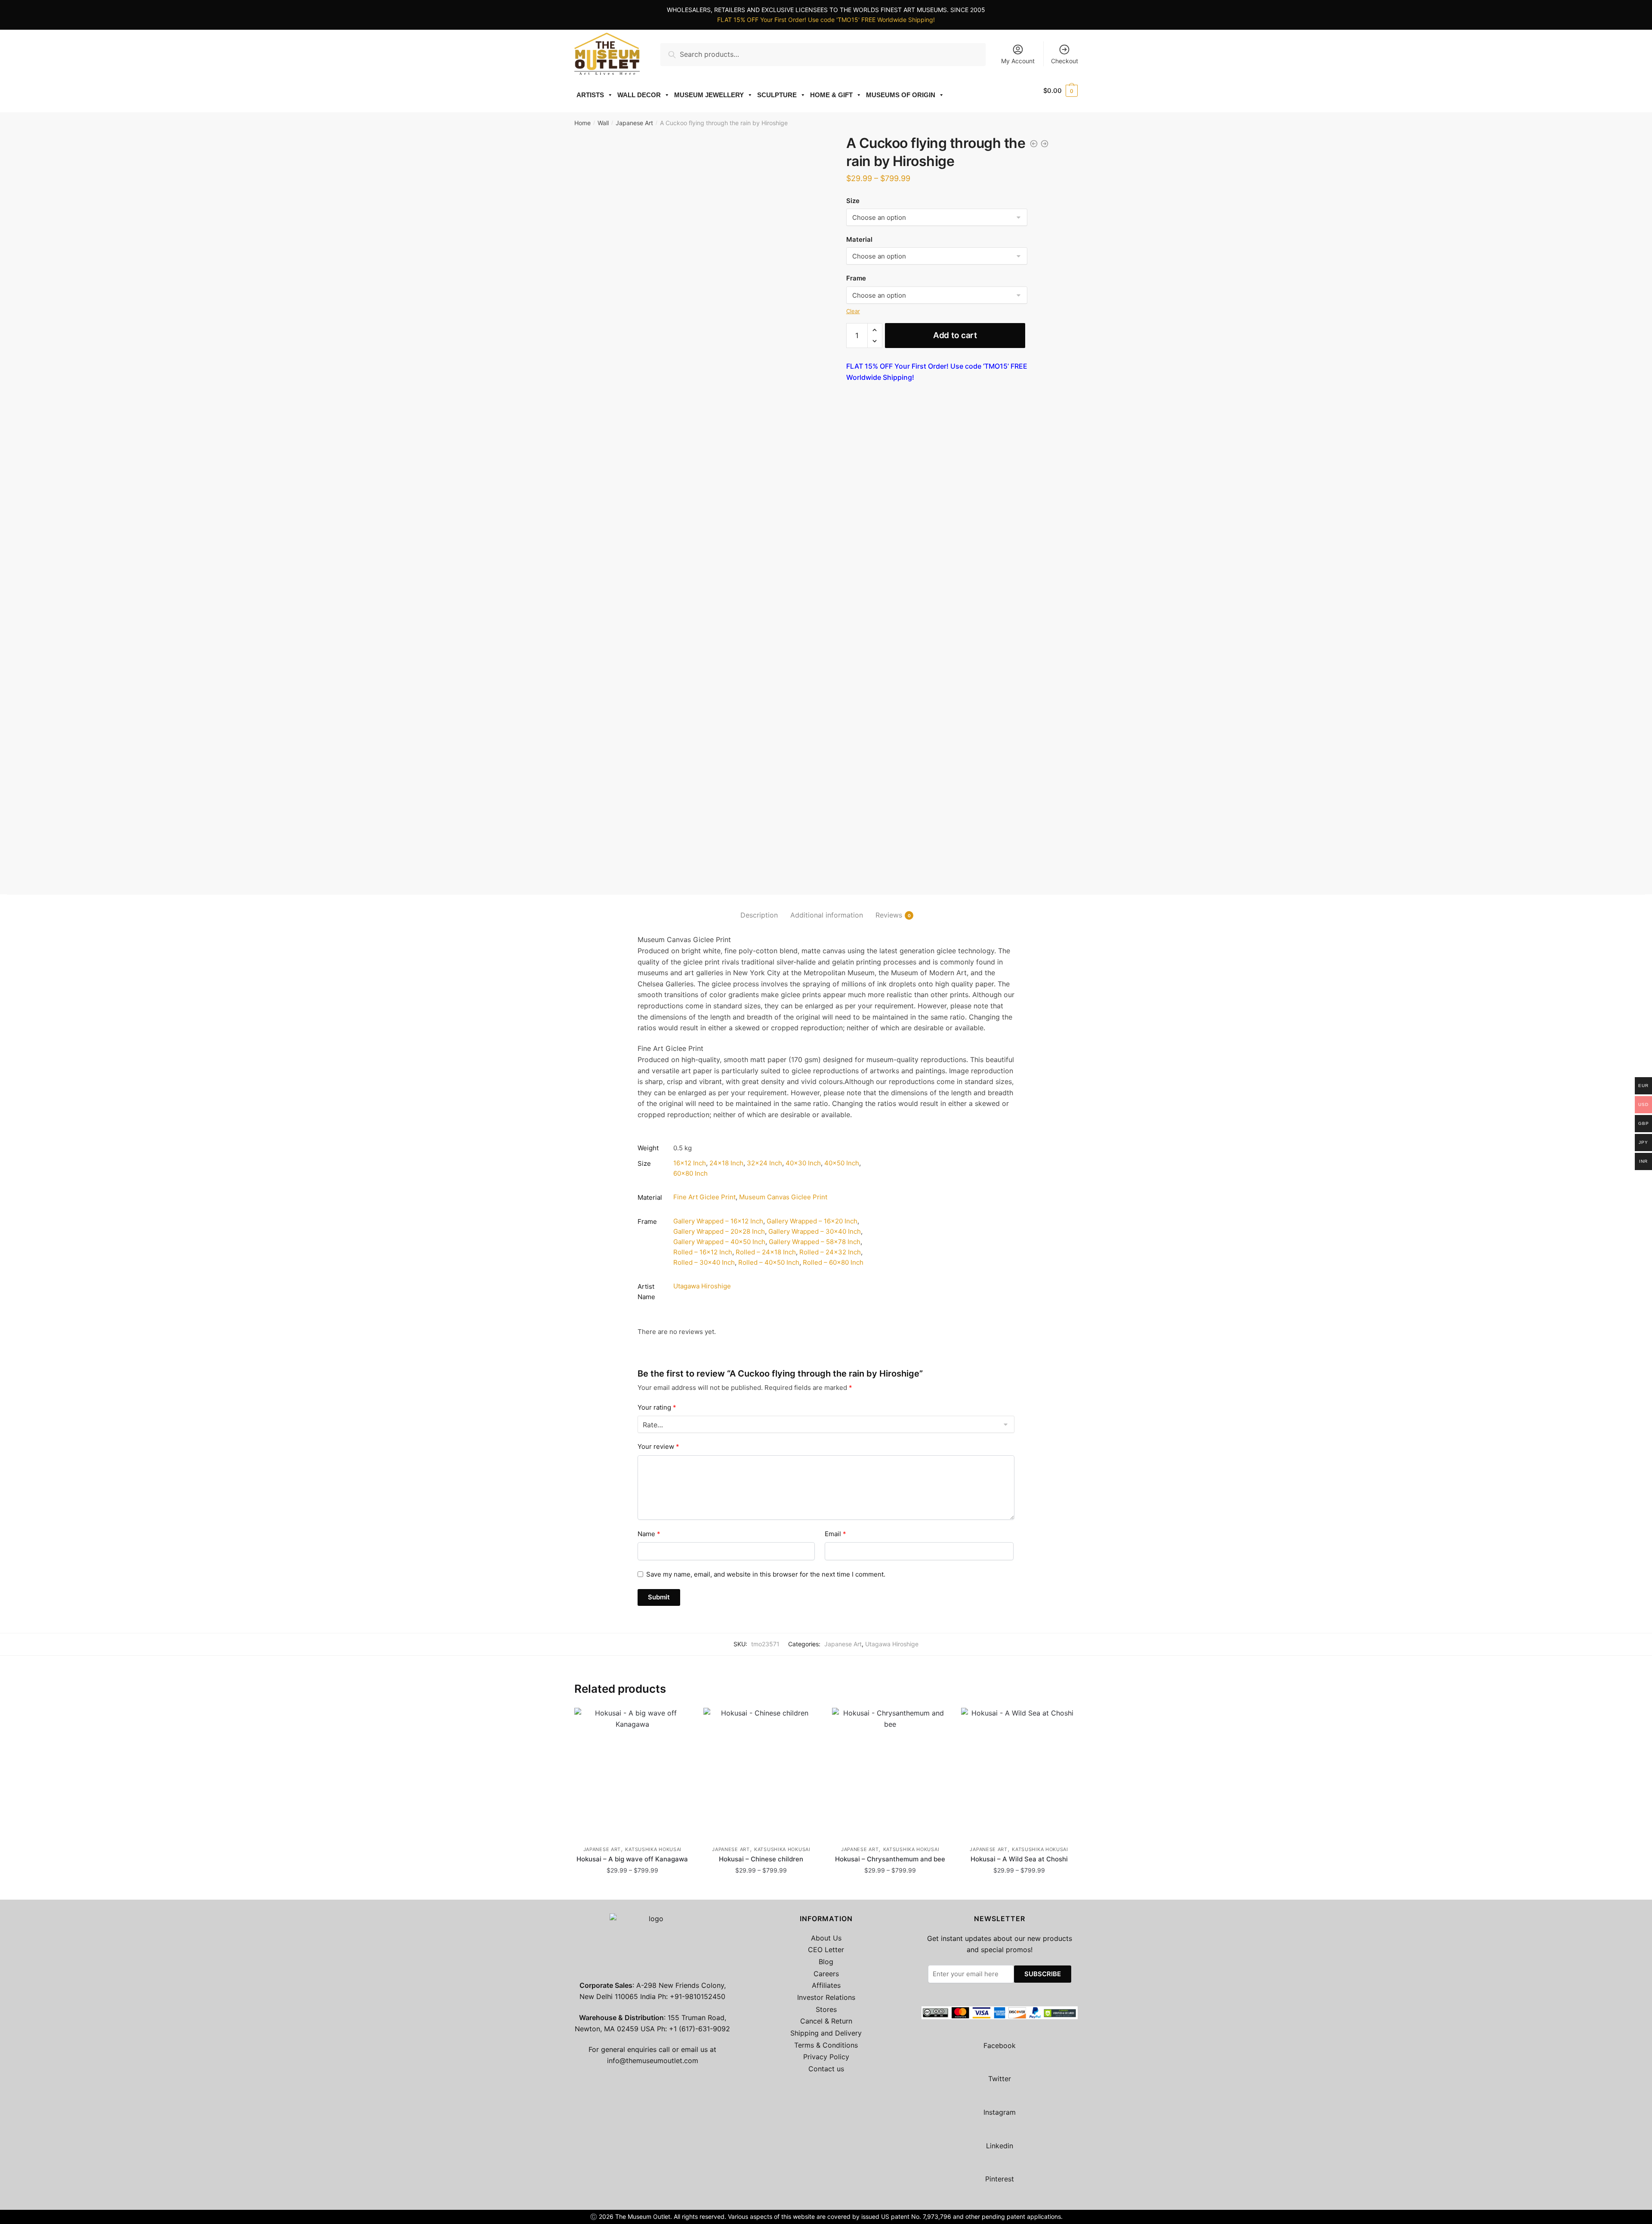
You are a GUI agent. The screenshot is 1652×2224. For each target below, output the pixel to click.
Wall (603, 123)
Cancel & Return (826, 2021)
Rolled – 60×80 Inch (833, 1262)
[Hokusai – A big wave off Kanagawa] (632, 1772)
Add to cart (955, 335)
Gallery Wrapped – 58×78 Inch (815, 1242)
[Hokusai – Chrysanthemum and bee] (890, 1772)
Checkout (1065, 61)
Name (649, 1534)
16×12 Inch (690, 1163)
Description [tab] (759, 915)
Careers (826, 1974)
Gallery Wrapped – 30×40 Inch (815, 1231)
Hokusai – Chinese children (761, 1859)
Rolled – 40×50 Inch (769, 1262)
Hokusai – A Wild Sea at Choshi (1019, 1859)
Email (835, 1534)
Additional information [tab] (827, 915)
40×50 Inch (842, 1163)
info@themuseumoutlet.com (653, 2061)
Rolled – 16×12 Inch (703, 1252)
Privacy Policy (826, 2057)
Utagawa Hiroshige (702, 1286)
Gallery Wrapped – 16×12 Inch (718, 1221)
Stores (826, 2009)
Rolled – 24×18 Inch (766, 1252)
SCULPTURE (777, 95)
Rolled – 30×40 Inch (704, 1262)
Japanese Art (634, 123)
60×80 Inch (690, 1173)
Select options (632, 1890)
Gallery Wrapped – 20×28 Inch (719, 1231)
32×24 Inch (764, 1163)
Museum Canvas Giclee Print (783, 1197)
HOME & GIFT (831, 95)
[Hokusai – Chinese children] (761, 1772)
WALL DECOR (639, 95)
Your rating (657, 1407)
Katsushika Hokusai (653, 1849)
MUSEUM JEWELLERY (709, 95)
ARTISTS (590, 95)
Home (583, 123)
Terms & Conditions (826, 2045)
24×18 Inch (726, 1163)
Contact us (826, 2069)
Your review (658, 1446)
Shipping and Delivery (826, 2033)
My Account (1018, 61)
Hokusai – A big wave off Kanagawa (632, 1859)
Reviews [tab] (889, 915)
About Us (826, 1938)
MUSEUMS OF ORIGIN (901, 95)
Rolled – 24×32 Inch (830, 1252)
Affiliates (826, 1985)
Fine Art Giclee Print (704, 1197)
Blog (826, 1962)
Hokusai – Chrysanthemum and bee (890, 1859)
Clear (853, 311)
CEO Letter (826, 1950)
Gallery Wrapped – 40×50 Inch (719, 1242)
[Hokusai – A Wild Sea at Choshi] (1019, 1772)
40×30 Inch (803, 1163)
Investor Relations (826, 1997)
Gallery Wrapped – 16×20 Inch (812, 1221)
